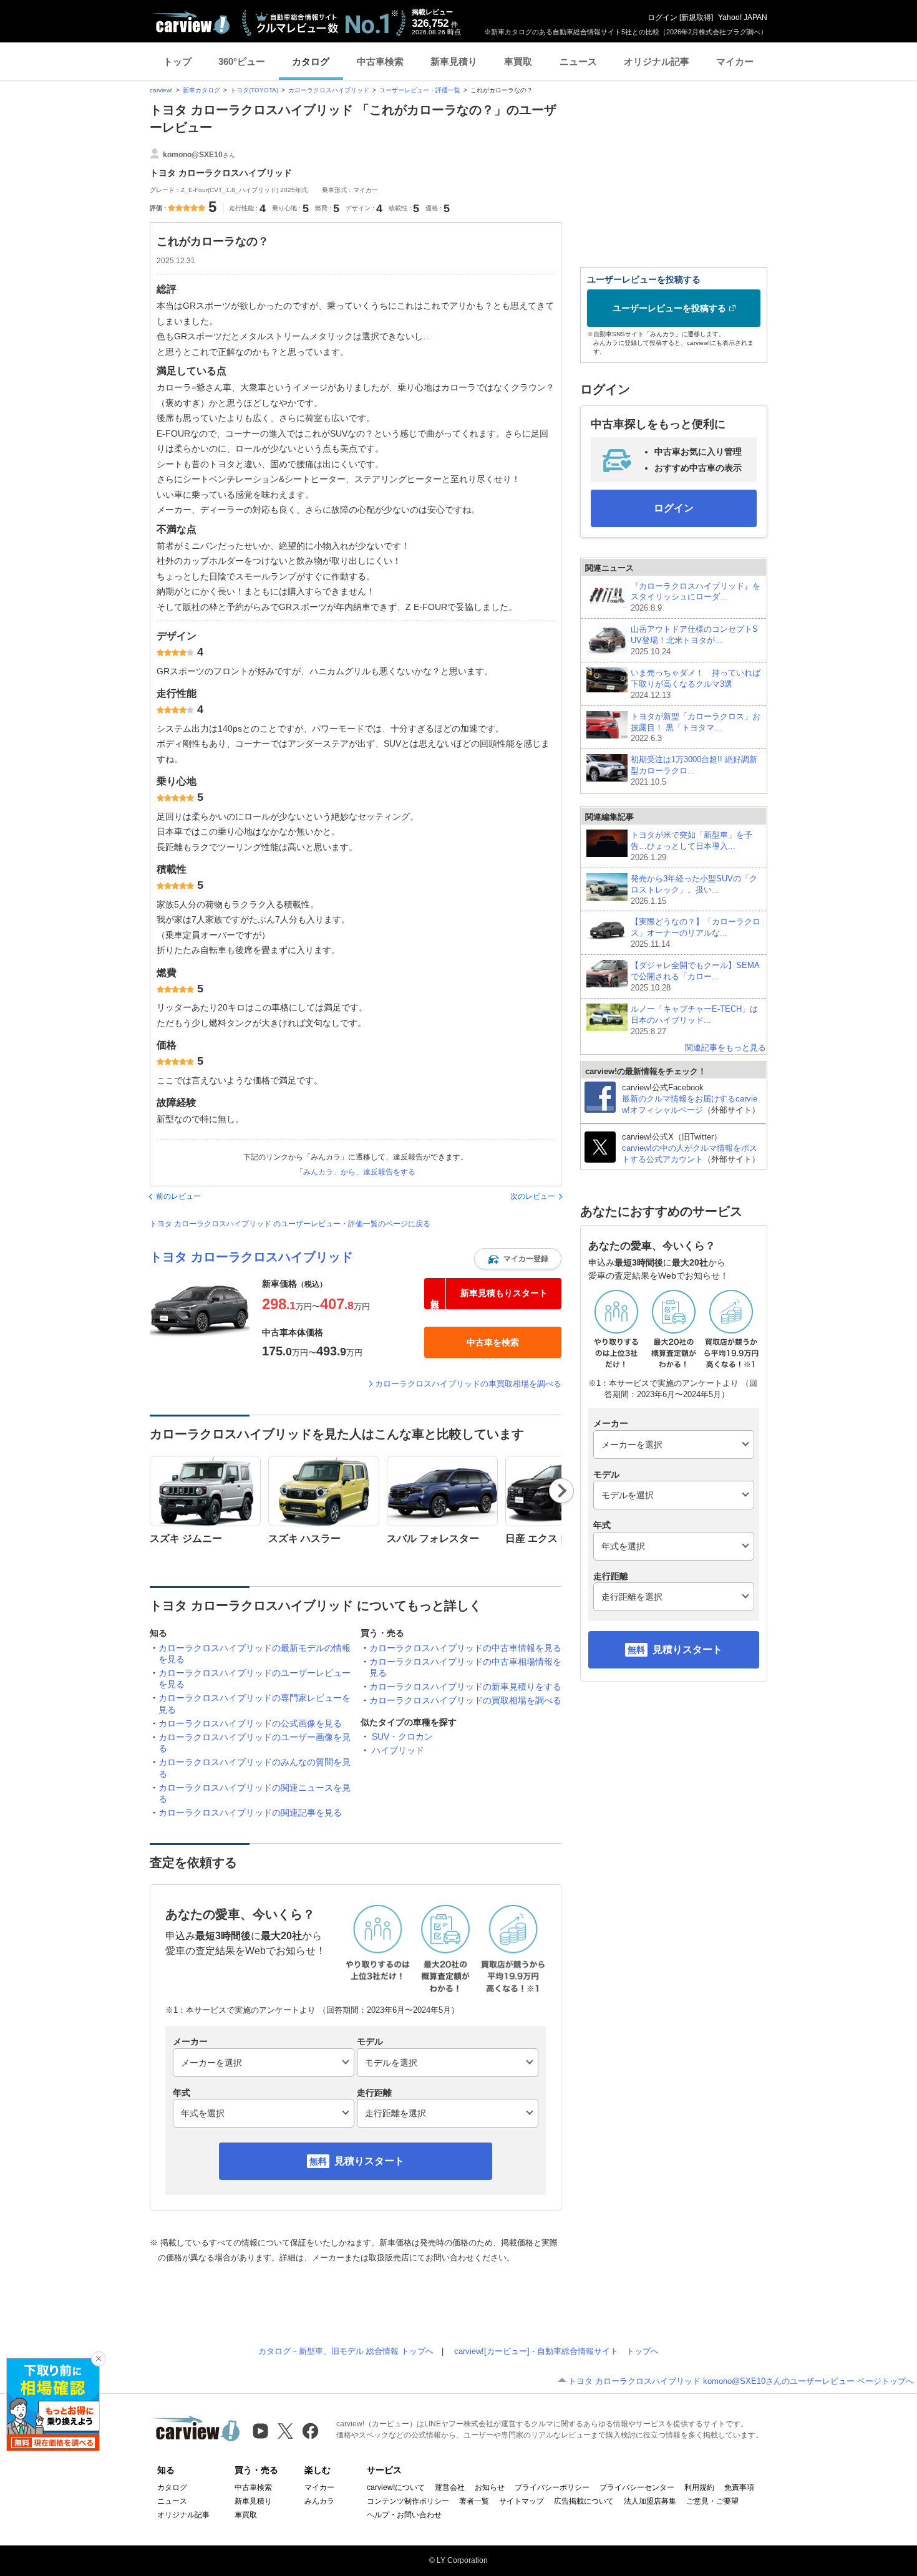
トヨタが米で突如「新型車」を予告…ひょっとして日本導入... (691, 846)
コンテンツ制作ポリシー (408, 2501)
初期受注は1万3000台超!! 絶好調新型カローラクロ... (694, 771)
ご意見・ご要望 (712, 2501)
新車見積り (454, 61)
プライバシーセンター (637, 2487)
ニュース (578, 61)
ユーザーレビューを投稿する (669, 308)
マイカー (735, 61)
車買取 (518, 61)
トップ (177, 61)
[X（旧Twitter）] (285, 2431)
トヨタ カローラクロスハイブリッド (251, 1257)
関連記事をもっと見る (725, 1048)
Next (562, 1491)
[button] (518, 1259)
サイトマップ (522, 2501)
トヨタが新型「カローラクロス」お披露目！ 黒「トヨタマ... (696, 728)
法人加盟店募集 (650, 2501)
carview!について (396, 2487)
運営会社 (450, 2487)
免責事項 (739, 2487)
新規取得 (696, 17)
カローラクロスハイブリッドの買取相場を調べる (465, 1700)
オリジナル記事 (657, 61)
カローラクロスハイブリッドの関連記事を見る (250, 1813)
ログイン (662, 17)
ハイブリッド (398, 1750)
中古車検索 (380, 61)
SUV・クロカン (402, 1736)
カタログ (311, 61)
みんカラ (319, 2501)
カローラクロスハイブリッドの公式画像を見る (250, 1723)
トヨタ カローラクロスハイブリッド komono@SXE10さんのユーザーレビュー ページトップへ (741, 2381)
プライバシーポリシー (552, 2487)
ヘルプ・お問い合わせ (404, 2515)
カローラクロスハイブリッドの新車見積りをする (465, 1687)
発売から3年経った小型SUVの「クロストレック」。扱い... (694, 890)
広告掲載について (584, 2501)
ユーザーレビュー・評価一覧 (420, 90)
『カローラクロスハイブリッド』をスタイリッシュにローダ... (696, 597)
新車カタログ (201, 90)
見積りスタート (369, 2161)
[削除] (99, 2359)
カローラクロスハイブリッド (329, 90)
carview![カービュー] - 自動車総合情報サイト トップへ (556, 2351)
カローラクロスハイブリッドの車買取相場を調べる (468, 1384)
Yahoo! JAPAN (743, 17)
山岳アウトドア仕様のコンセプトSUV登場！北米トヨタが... (694, 640)
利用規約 (699, 2487)
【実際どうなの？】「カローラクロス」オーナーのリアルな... (696, 933)
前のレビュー (178, 1196)
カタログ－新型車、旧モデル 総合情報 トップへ (346, 2351)
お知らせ (490, 2487)
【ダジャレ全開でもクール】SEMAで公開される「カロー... (695, 976)
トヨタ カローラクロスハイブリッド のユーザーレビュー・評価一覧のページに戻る (290, 1224)
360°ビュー (242, 61)
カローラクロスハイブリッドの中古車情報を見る (465, 1648)
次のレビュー (533, 1196)
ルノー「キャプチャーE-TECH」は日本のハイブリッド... (694, 1020)
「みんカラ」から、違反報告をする (356, 1172)
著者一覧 (474, 2501)
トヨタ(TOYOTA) (254, 90)
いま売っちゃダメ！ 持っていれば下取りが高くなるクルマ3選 (696, 684)
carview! (161, 90)
